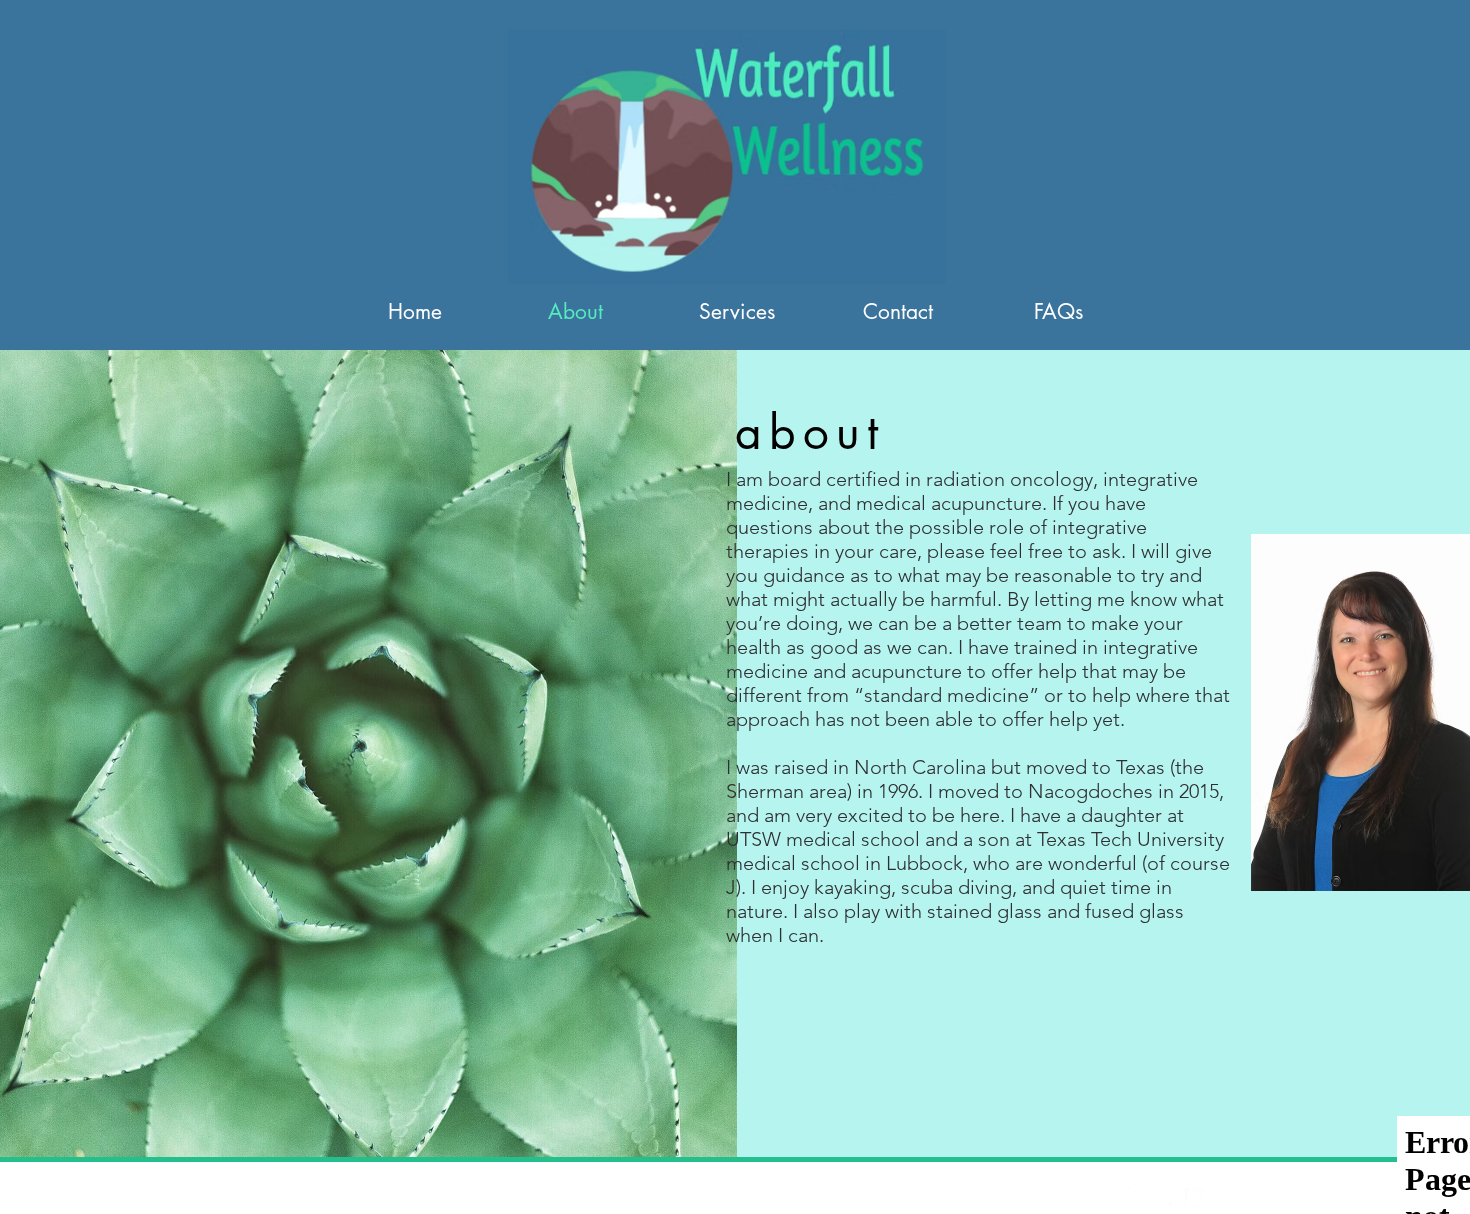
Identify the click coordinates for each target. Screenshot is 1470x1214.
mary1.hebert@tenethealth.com (525, 1198)
